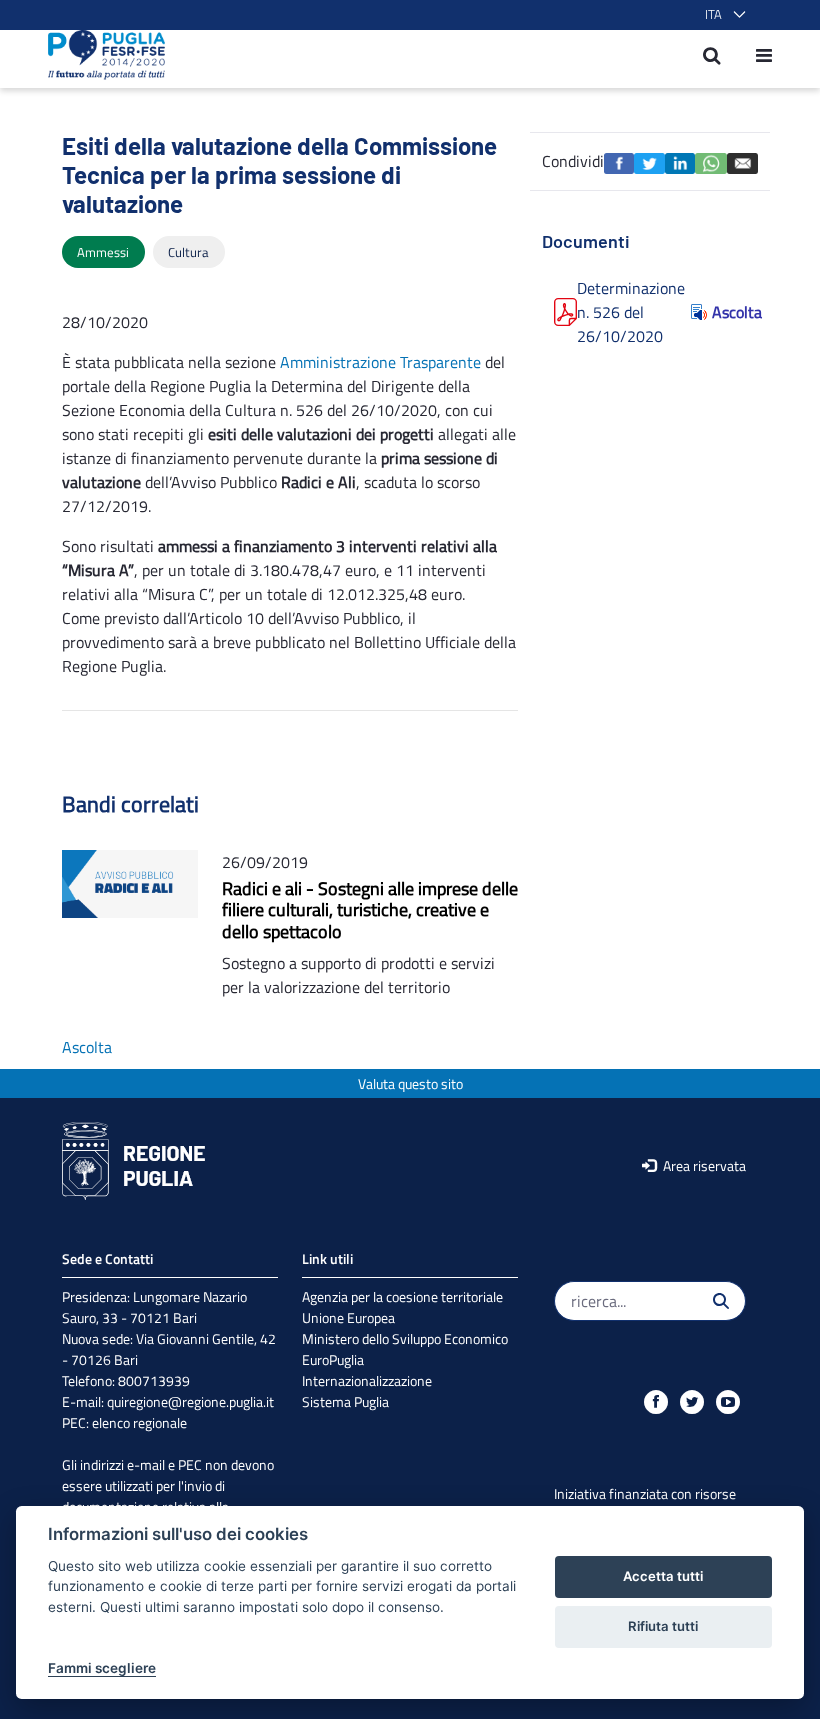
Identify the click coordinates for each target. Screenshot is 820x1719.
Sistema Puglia (345, 1401)
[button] (721, 15)
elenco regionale (139, 1422)
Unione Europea (348, 1317)
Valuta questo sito (410, 1083)
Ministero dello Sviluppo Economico (405, 1338)
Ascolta (729, 312)
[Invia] (721, 1301)
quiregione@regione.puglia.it (190, 1401)
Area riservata (703, 1165)
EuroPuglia (333, 1359)
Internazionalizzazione (367, 1380)
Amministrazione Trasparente (380, 362)
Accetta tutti (663, 1576)
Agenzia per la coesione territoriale (402, 1296)
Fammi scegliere (102, 1668)
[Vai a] (100, 55)
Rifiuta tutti (663, 1626)
